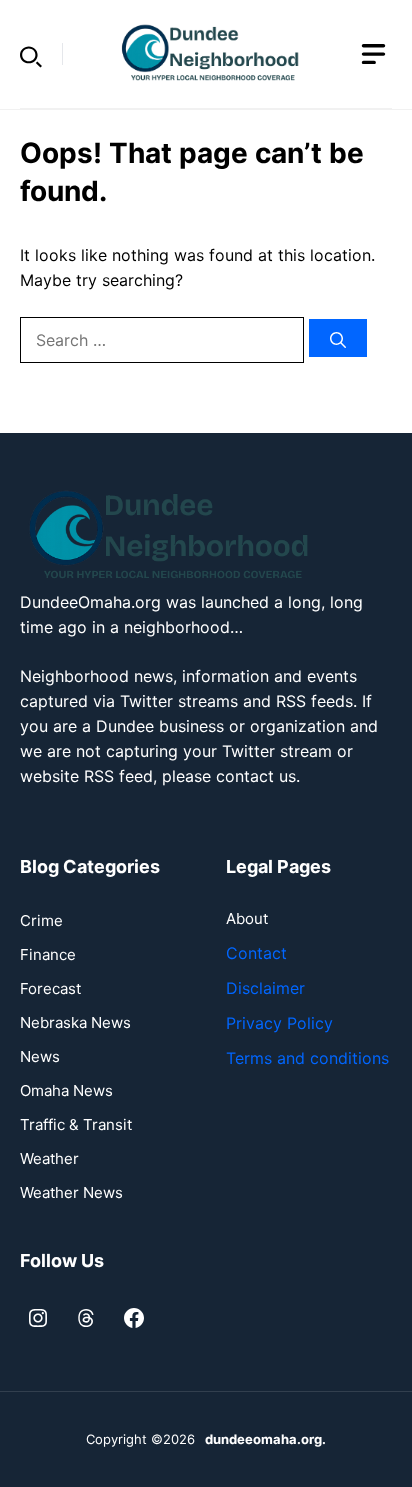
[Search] (338, 338)
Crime (41, 920)
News (40, 1056)
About (247, 918)
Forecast (50, 988)
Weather (49, 1158)
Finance (48, 954)
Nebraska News (75, 1022)
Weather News (71, 1192)
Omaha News (66, 1090)
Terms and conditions (307, 1058)
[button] (31, 54)
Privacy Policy (279, 1023)
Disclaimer (265, 988)
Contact (256, 953)
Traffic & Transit (76, 1124)
